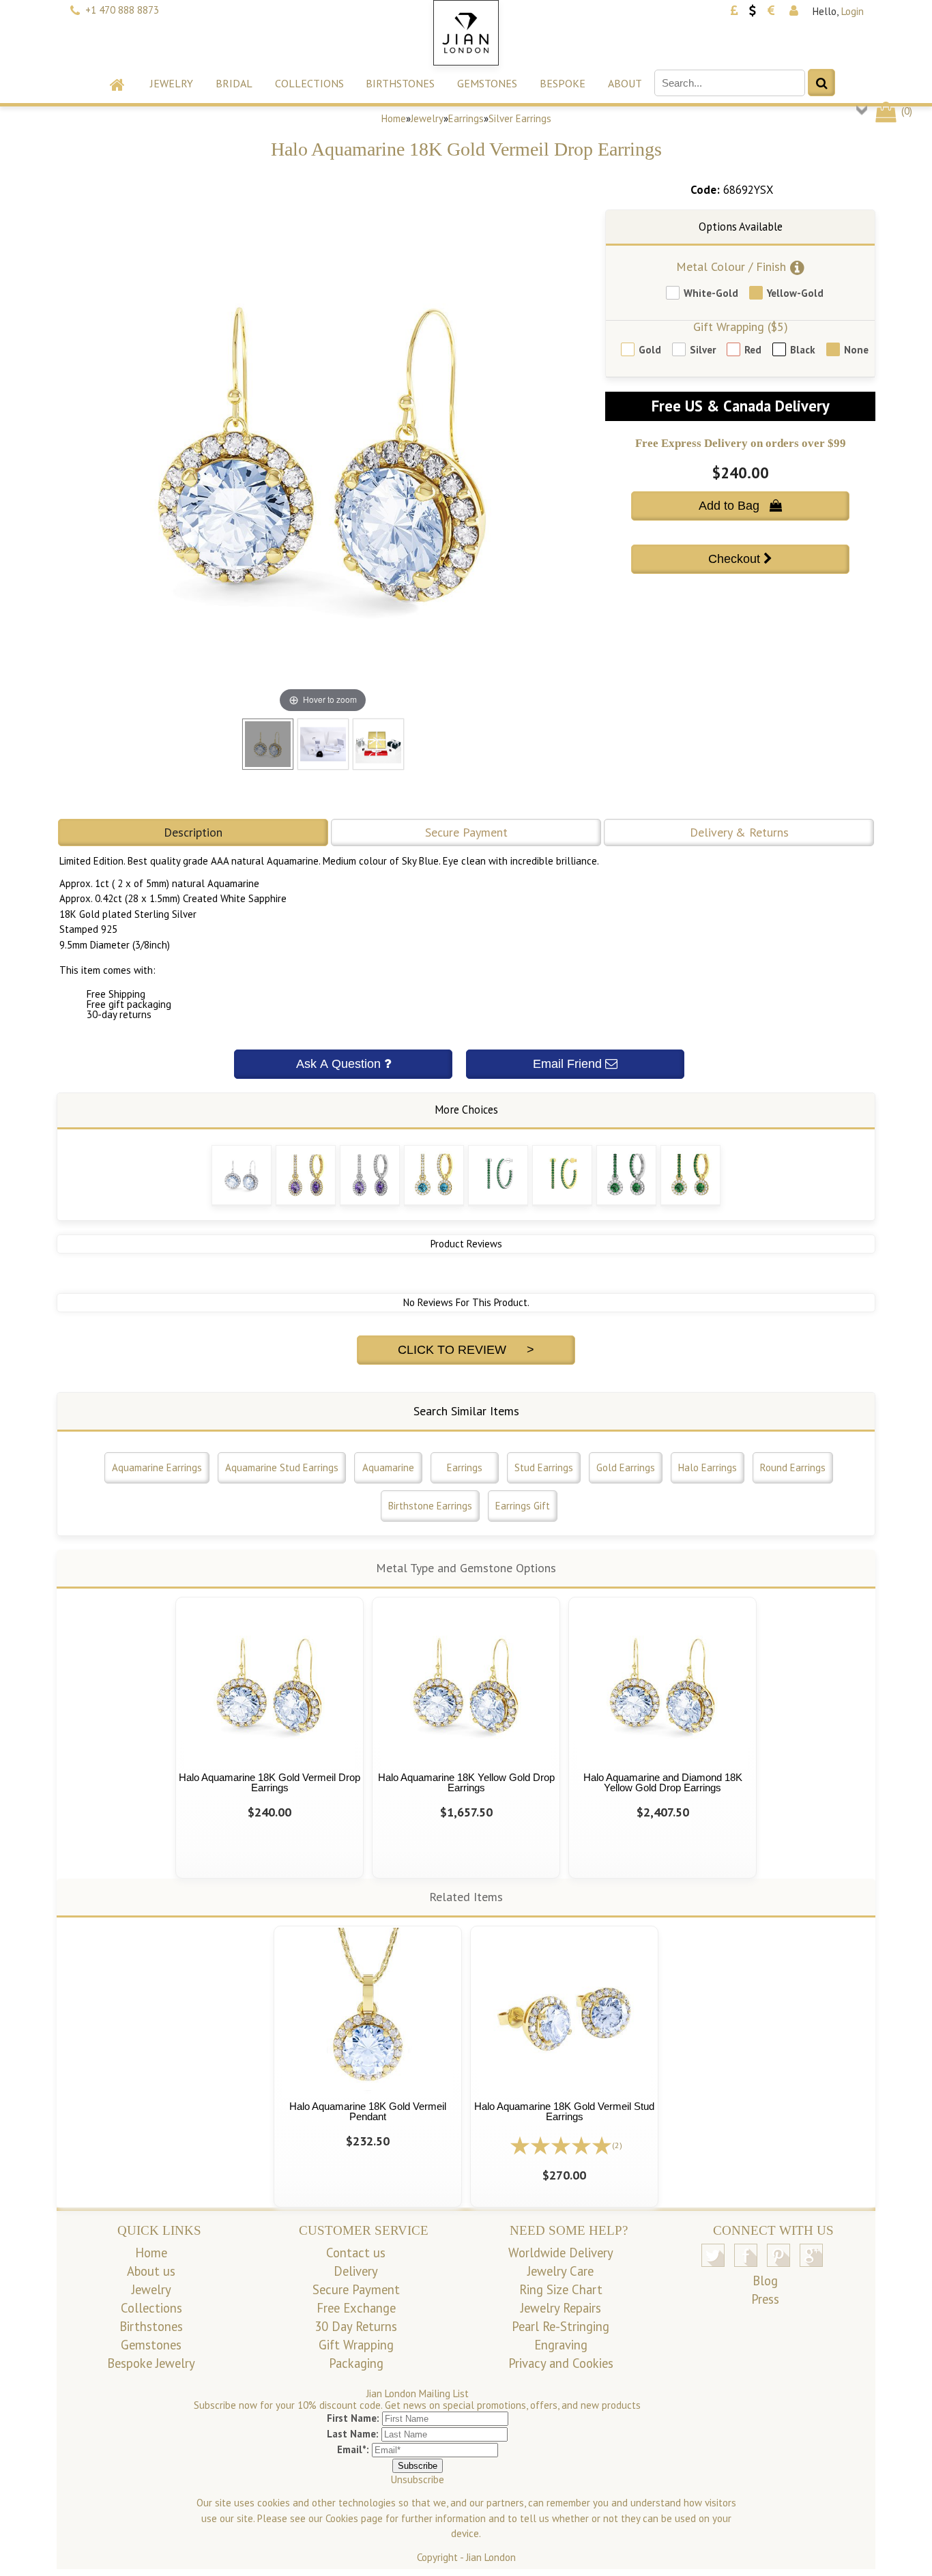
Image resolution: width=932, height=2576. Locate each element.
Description (193, 832)
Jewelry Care (560, 2271)
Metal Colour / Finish (731, 266)
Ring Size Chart (561, 2289)
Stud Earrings (544, 1467)
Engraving (561, 2345)
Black (803, 350)
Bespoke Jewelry (151, 2363)
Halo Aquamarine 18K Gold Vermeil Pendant (368, 2111)
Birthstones (400, 83)
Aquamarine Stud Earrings (282, 1467)
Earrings (466, 118)
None (856, 350)
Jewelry (172, 83)
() (905, 111)
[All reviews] (561, 2144)
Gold (650, 350)
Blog (765, 2281)
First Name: (353, 2418)
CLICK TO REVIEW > (466, 1350)
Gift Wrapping (356, 2345)
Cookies (342, 2518)
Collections (309, 83)
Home (394, 118)
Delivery (356, 2271)
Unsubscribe (418, 2479)
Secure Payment (466, 832)
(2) (617, 2145)
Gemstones (487, 83)
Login (853, 11)
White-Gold (711, 293)
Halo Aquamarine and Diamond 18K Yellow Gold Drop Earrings (663, 1782)
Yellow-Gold (795, 293)
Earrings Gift (523, 1506)
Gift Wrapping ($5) (741, 327)
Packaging (356, 2363)
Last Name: (353, 2434)
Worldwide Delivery (561, 2253)
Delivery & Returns (739, 832)
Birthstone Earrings (430, 1506)
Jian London (491, 2557)
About (625, 83)
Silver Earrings (520, 118)
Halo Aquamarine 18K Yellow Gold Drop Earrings (466, 1782)
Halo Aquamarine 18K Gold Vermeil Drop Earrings (270, 1782)
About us (151, 2271)
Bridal (234, 83)
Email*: (353, 2449)
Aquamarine (388, 1467)
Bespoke (563, 83)
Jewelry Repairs (561, 2308)
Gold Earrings (626, 1467)
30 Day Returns (356, 2326)
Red (753, 350)
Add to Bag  (740, 506)
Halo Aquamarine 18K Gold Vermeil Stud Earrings (564, 2111)
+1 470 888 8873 (122, 10)
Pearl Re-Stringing (560, 2326)
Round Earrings (793, 1467)
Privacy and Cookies (561, 2363)
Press (765, 2299)
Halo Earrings (708, 1467)
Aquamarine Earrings (157, 1467)
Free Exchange (356, 2308)
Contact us (356, 2253)
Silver (703, 350)
